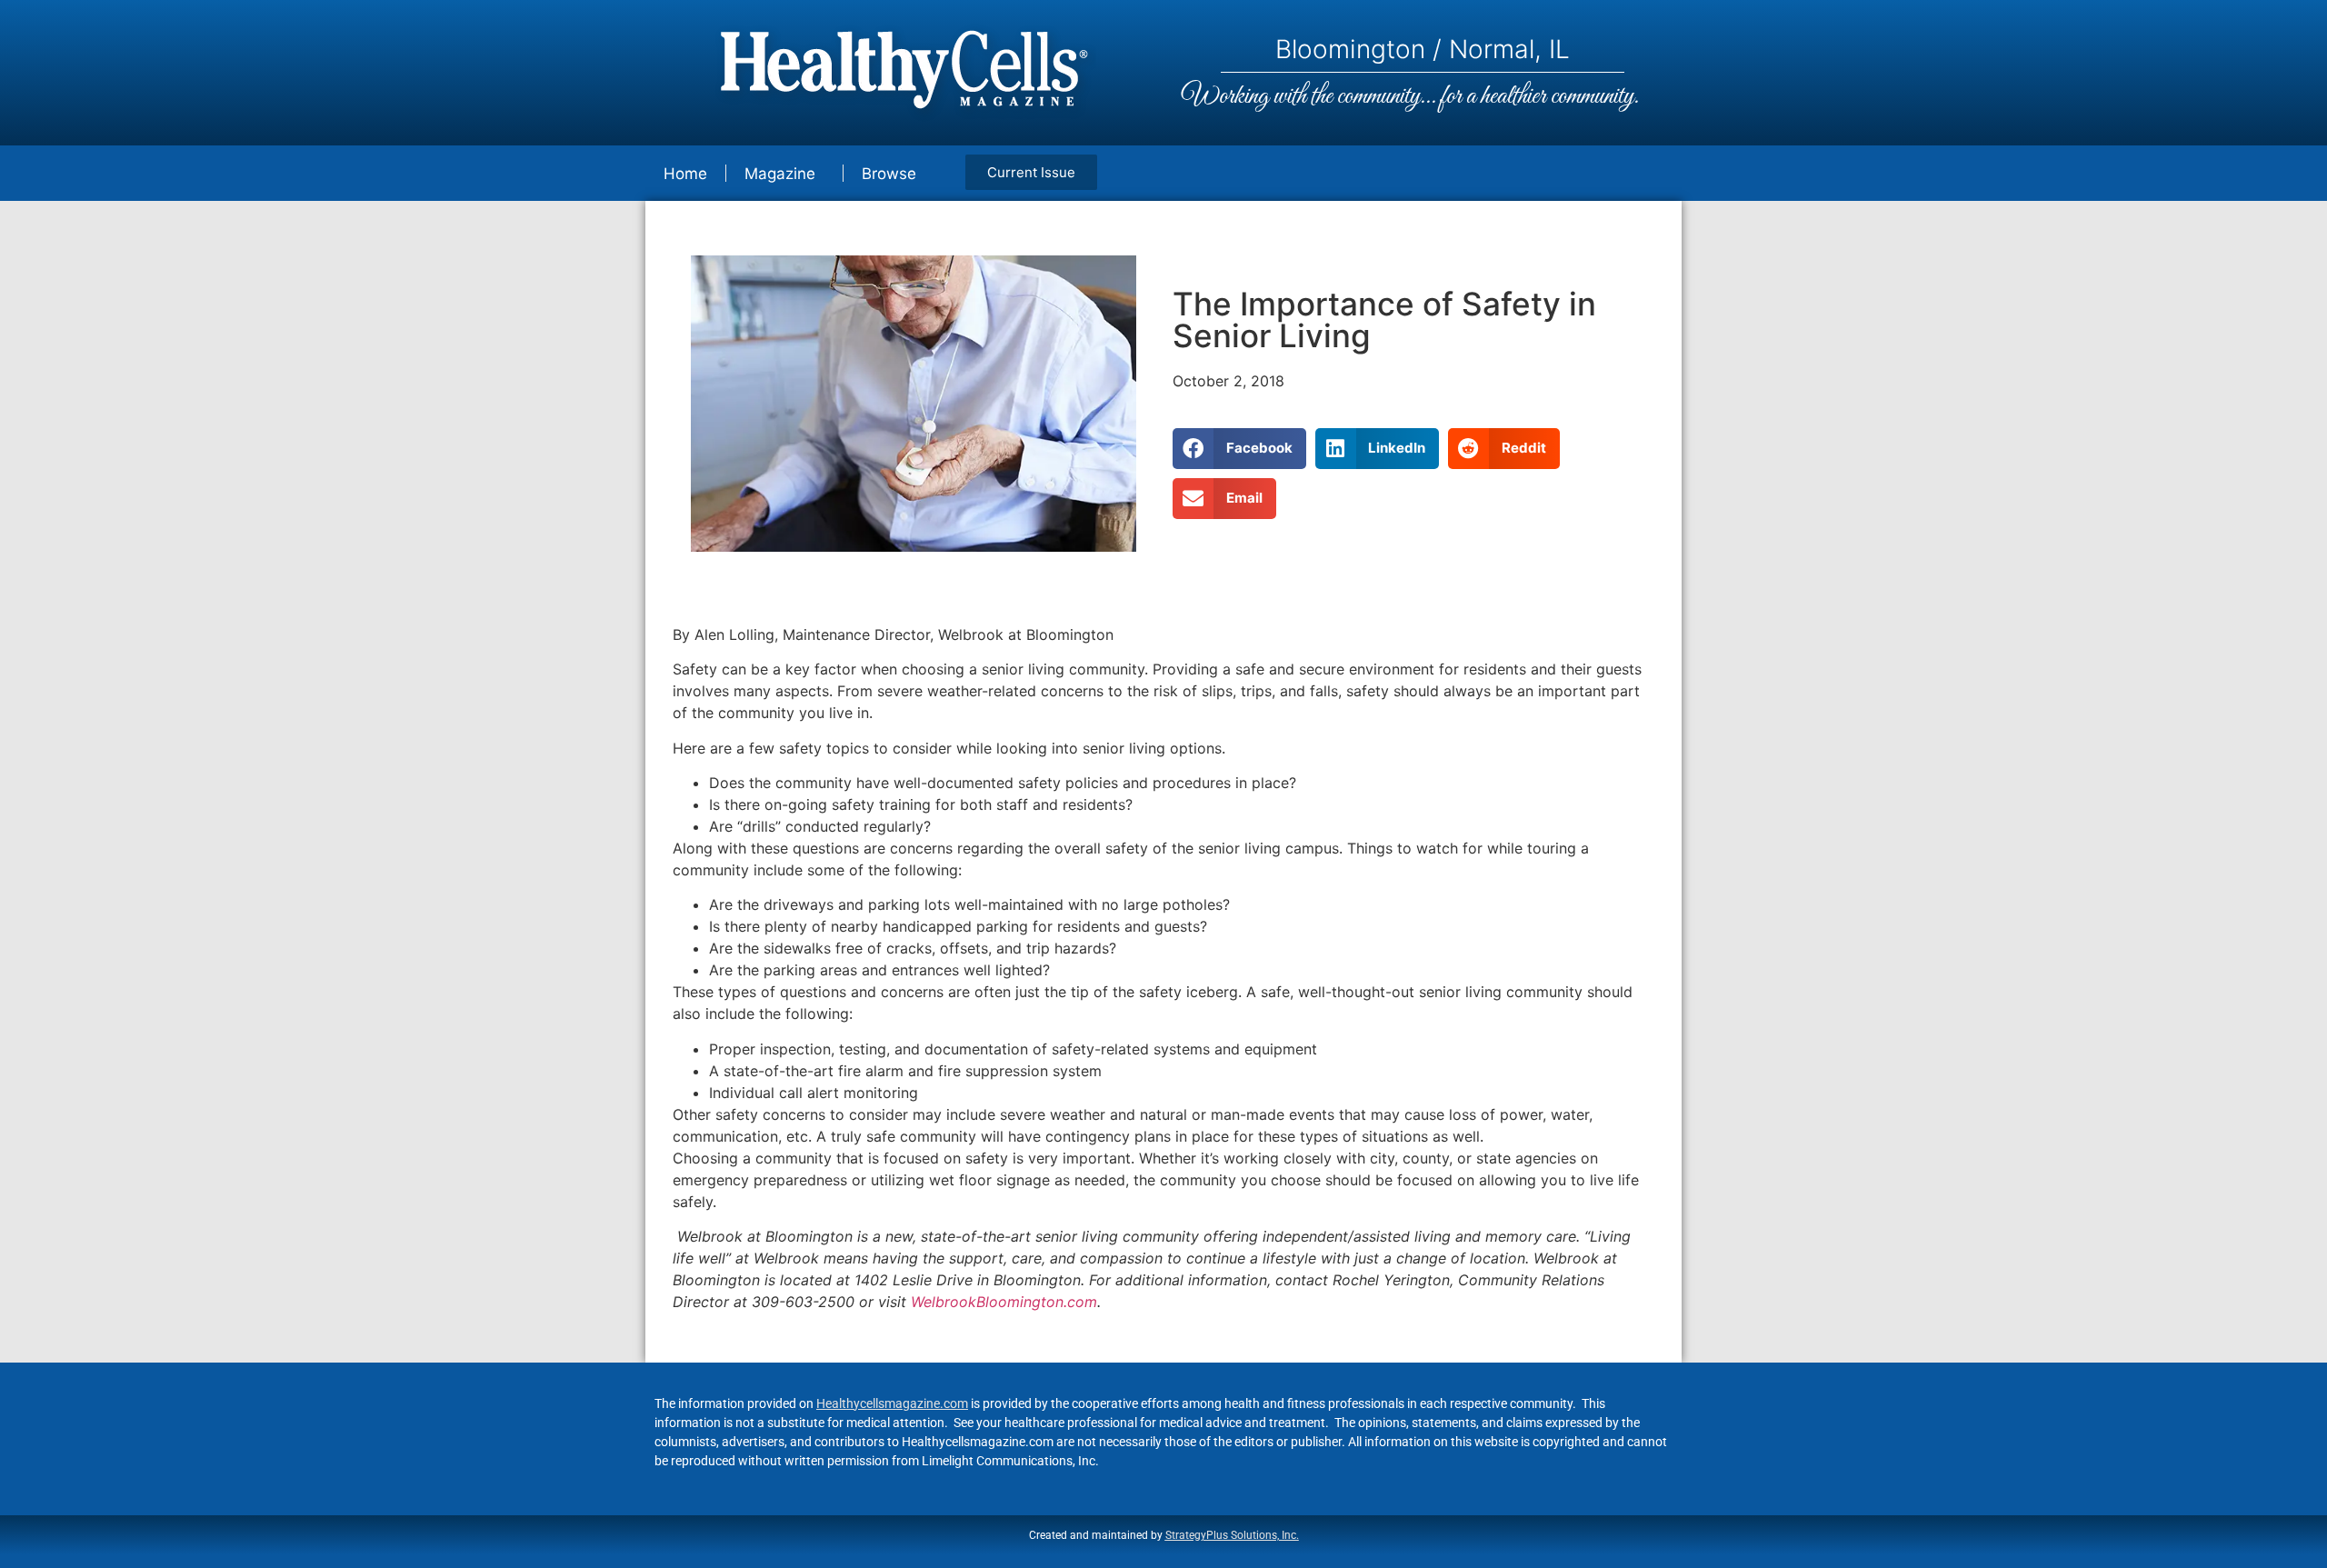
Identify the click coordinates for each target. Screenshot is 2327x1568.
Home (685, 174)
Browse (889, 174)
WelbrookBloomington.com (1004, 1302)
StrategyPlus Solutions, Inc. (1232, 1535)
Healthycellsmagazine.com (892, 1403)
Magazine (780, 174)
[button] (1239, 449)
